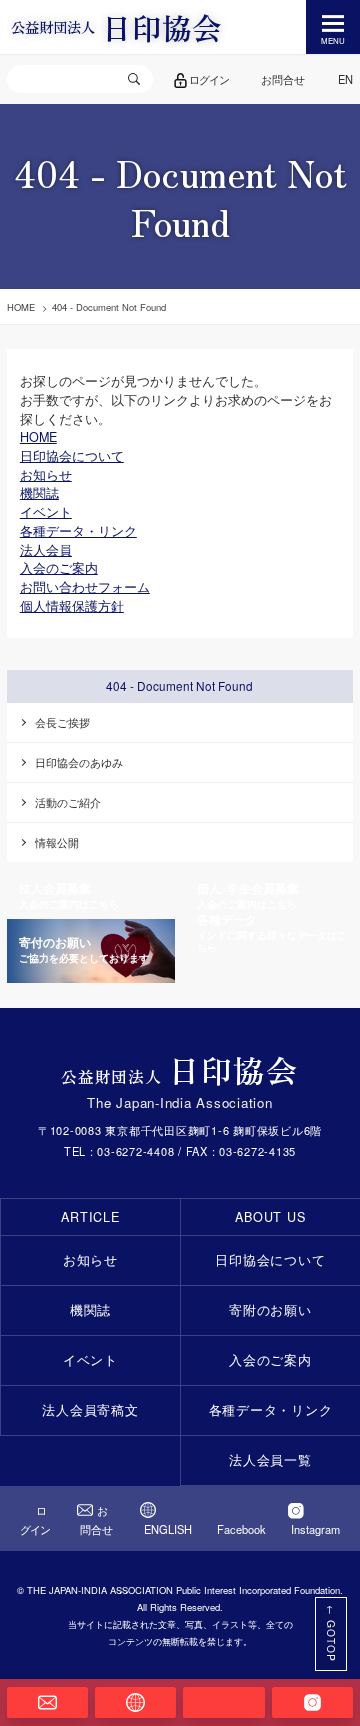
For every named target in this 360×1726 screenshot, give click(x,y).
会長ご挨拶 (62, 722)
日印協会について (270, 1260)
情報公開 (57, 842)
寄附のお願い (270, 1310)
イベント (90, 1360)
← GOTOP (331, 1633)
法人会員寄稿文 (90, 1410)
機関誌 (90, 1310)
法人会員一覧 (270, 1460)
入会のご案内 (270, 1360)
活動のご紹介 (68, 802)
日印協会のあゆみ (79, 762)
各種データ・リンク (271, 1410)
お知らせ (90, 1260)
